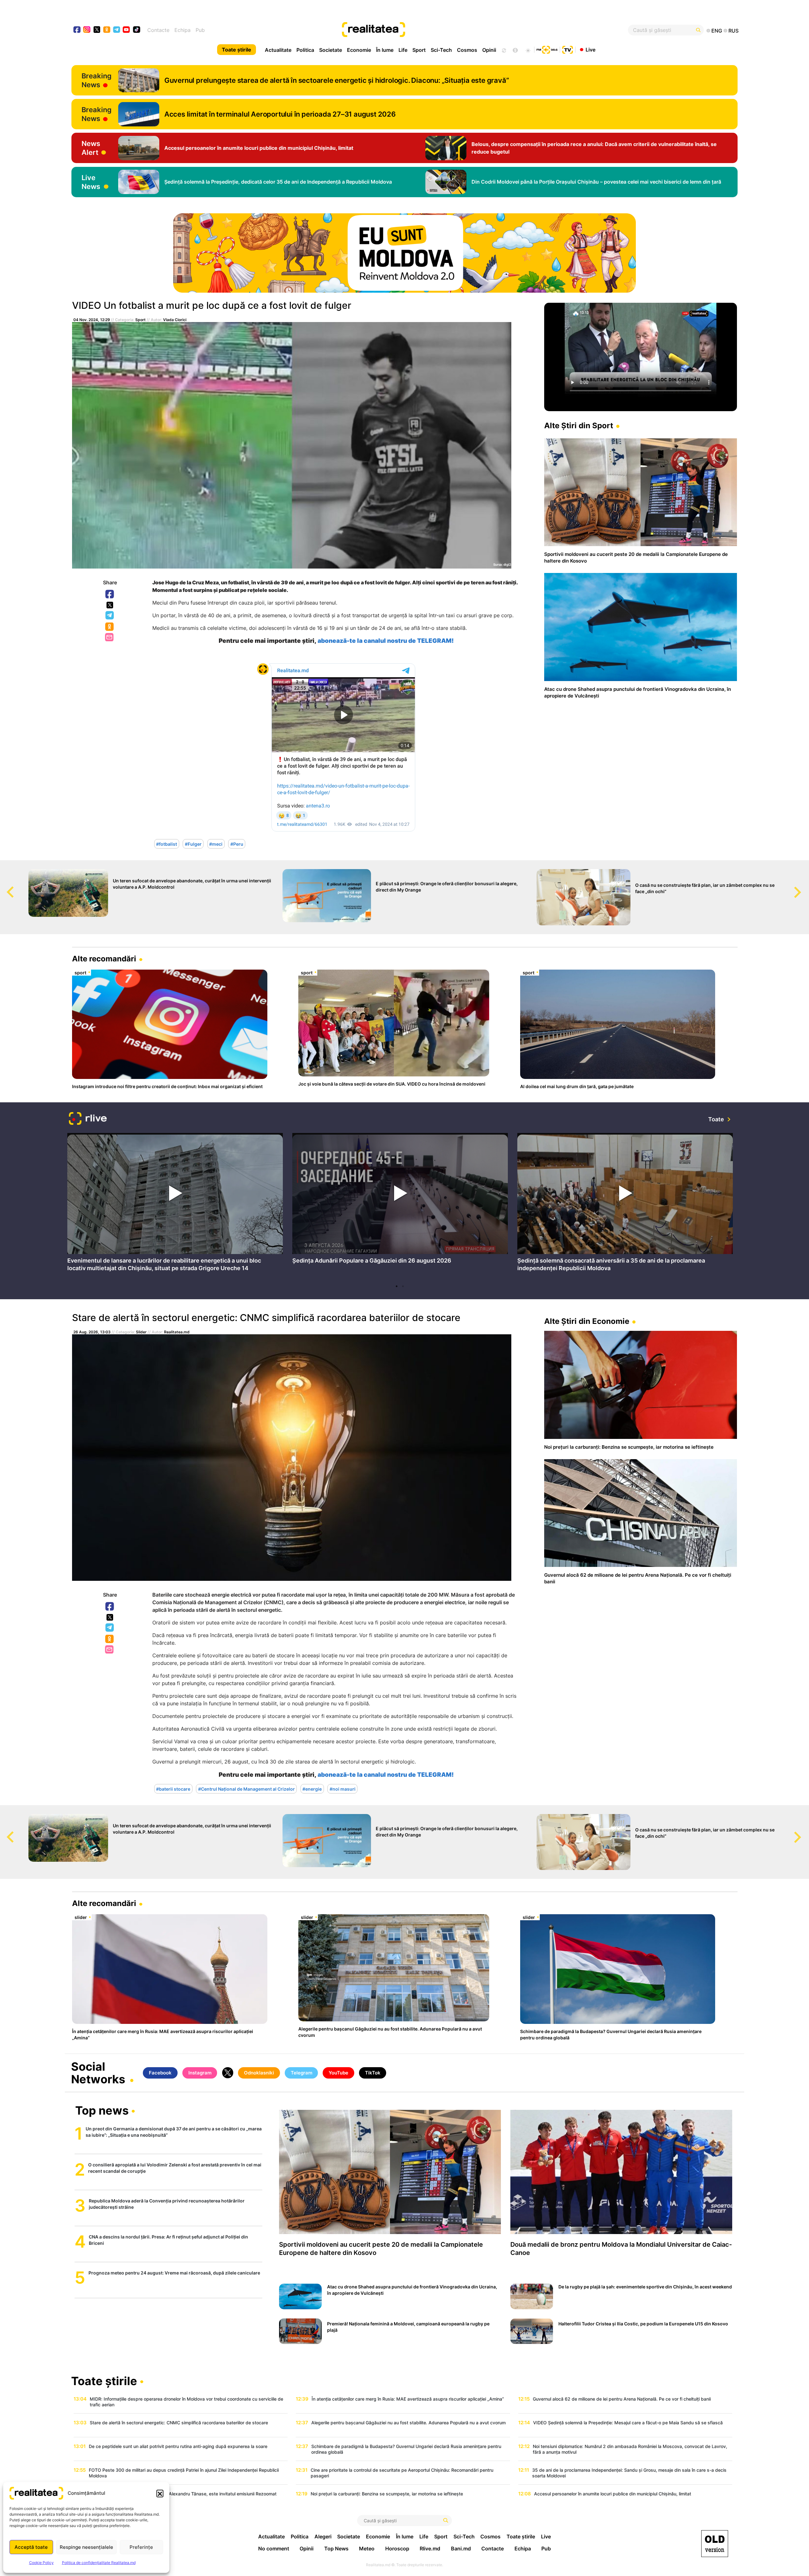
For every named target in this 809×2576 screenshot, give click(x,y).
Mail (110, 638)
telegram (117, 30)
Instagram (200, 2073)
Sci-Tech (441, 50)
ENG (717, 31)
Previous (5, 886)
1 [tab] (397, 1286)
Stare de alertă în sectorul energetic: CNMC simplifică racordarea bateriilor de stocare (266, 1318)
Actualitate (278, 50)
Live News (91, 182)
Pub (200, 30)
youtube (127, 30)
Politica (305, 50)
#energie (312, 1789)
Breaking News (97, 80)
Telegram (110, 616)
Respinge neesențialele (86, 2547)
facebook (77, 30)
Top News (336, 2549)
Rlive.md (430, 2549)
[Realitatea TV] (568, 49)
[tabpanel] (175, 1204)
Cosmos (467, 50)
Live (590, 49)
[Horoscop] (503, 50)
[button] (160, 2493)
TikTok (373, 2073)
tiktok (137, 30)
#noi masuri (343, 1789)
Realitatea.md (177, 1332)
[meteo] (528, 50)
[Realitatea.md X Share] (110, 605)
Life (403, 50)
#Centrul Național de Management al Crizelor (246, 1789)
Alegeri (323, 2536)
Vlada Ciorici (175, 320)
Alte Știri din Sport (579, 426)
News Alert (91, 148)
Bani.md (461, 2549)
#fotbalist (167, 844)
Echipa (182, 30)
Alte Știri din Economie (587, 1321)
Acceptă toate (31, 2547)
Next (804, 886)
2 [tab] (403, 1286)
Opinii (489, 50)
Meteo (367, 2549)
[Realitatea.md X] (97, 29)
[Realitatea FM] (547, 49)
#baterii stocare (173, 1789)
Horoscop (397, 2549)
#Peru (237, 844)
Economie (359, 50)
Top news (102, 2111)
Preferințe (141, 2547)
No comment (274, 2549)
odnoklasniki (107, 30)
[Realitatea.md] (715, 2544)
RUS (733, 31)
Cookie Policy (41, 2563)
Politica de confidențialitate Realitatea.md (99, 2563)
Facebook (110, 594)
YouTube (338, 2073)
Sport (419, 50)
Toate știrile (237, 50)
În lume (385, 50)
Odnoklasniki (110, 627)
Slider (141, 1332)
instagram (87, 30)
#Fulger (193, 844)
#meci (216, 844)
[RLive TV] (88, 1119)
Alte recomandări (104, 959)
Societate (331, 50)
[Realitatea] (438, 30)
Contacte (158, 30)
